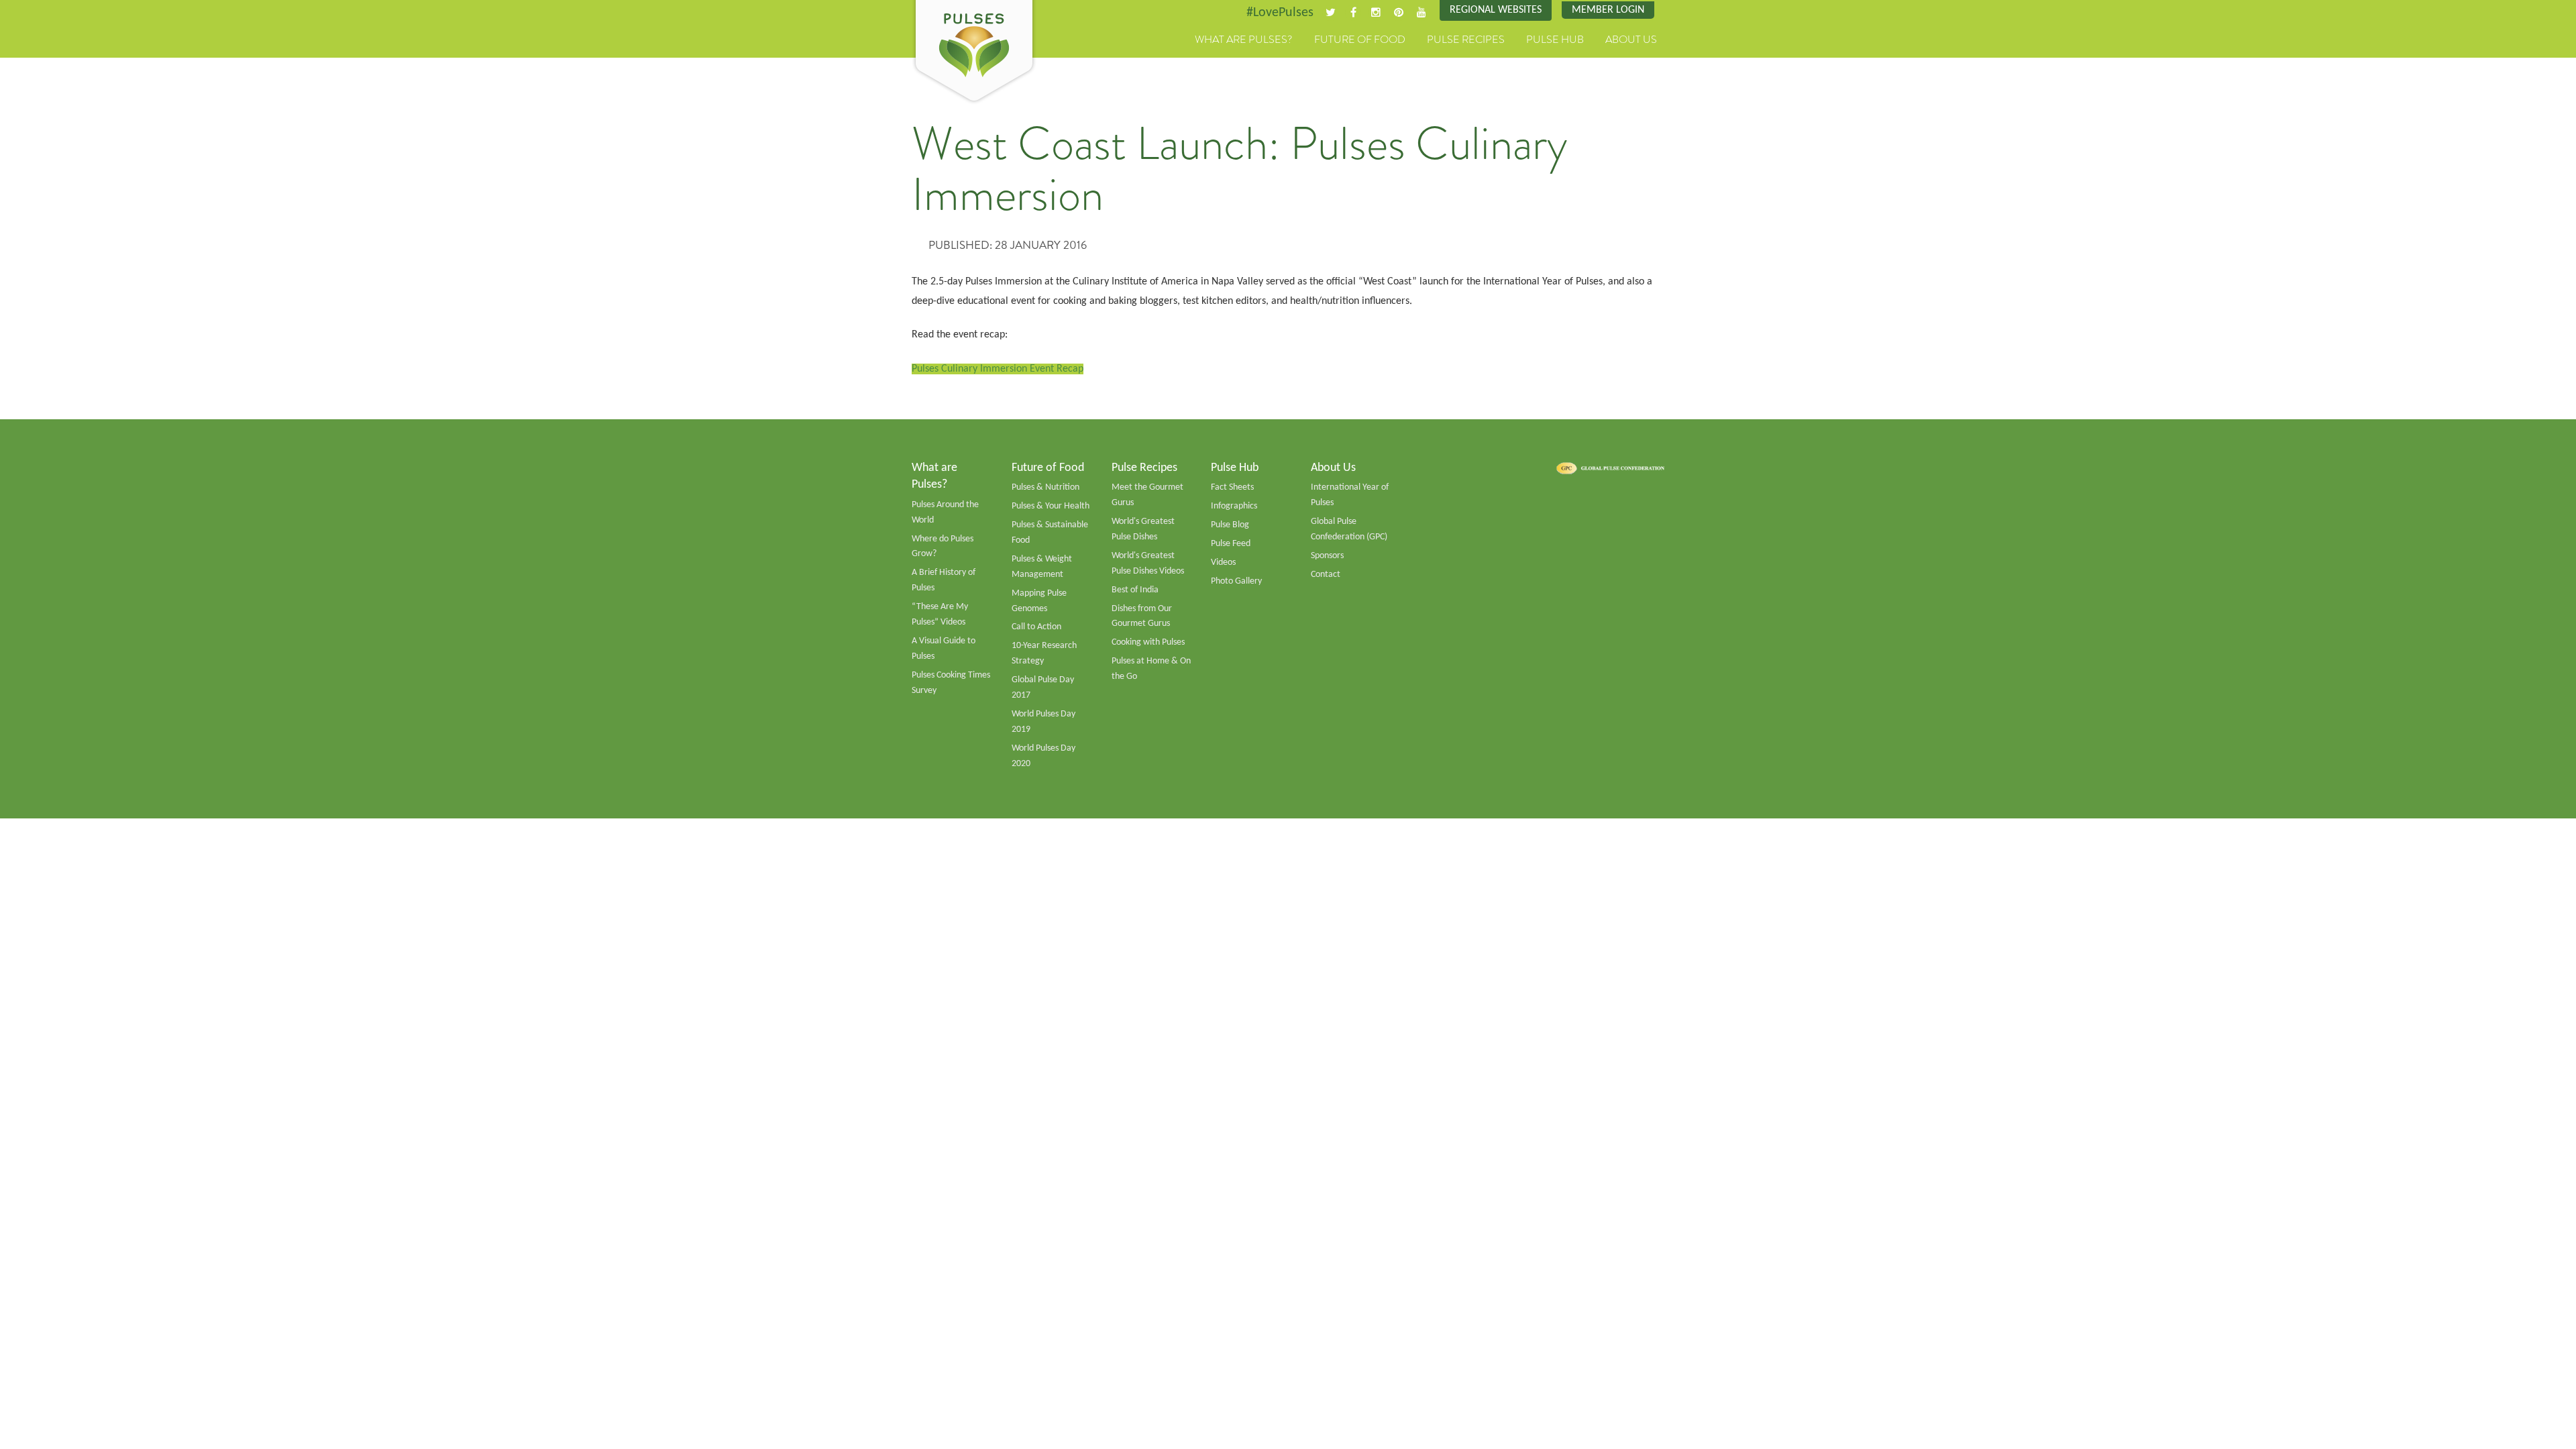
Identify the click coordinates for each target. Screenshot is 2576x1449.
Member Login (1608, 10)
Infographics (1234, 506)
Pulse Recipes (1466, 40)
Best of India (1135, 590)
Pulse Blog (1230, 525)
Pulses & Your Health (1051, 506)
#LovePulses (1280, 13)
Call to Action (1036, 627)
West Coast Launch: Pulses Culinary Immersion (1240, 169)
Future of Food (1360, 40)
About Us (1631, 40)
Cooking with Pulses (1148, 642)
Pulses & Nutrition (1045, 487)
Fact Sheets (1232, 487)
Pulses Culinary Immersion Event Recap (998, 369)
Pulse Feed (1231, 544)
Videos (1223, 562)
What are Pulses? (1244, 40)
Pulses (974, 52)
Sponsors (1327, 556)
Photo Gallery (1236, 581)
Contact (1326, 575)
